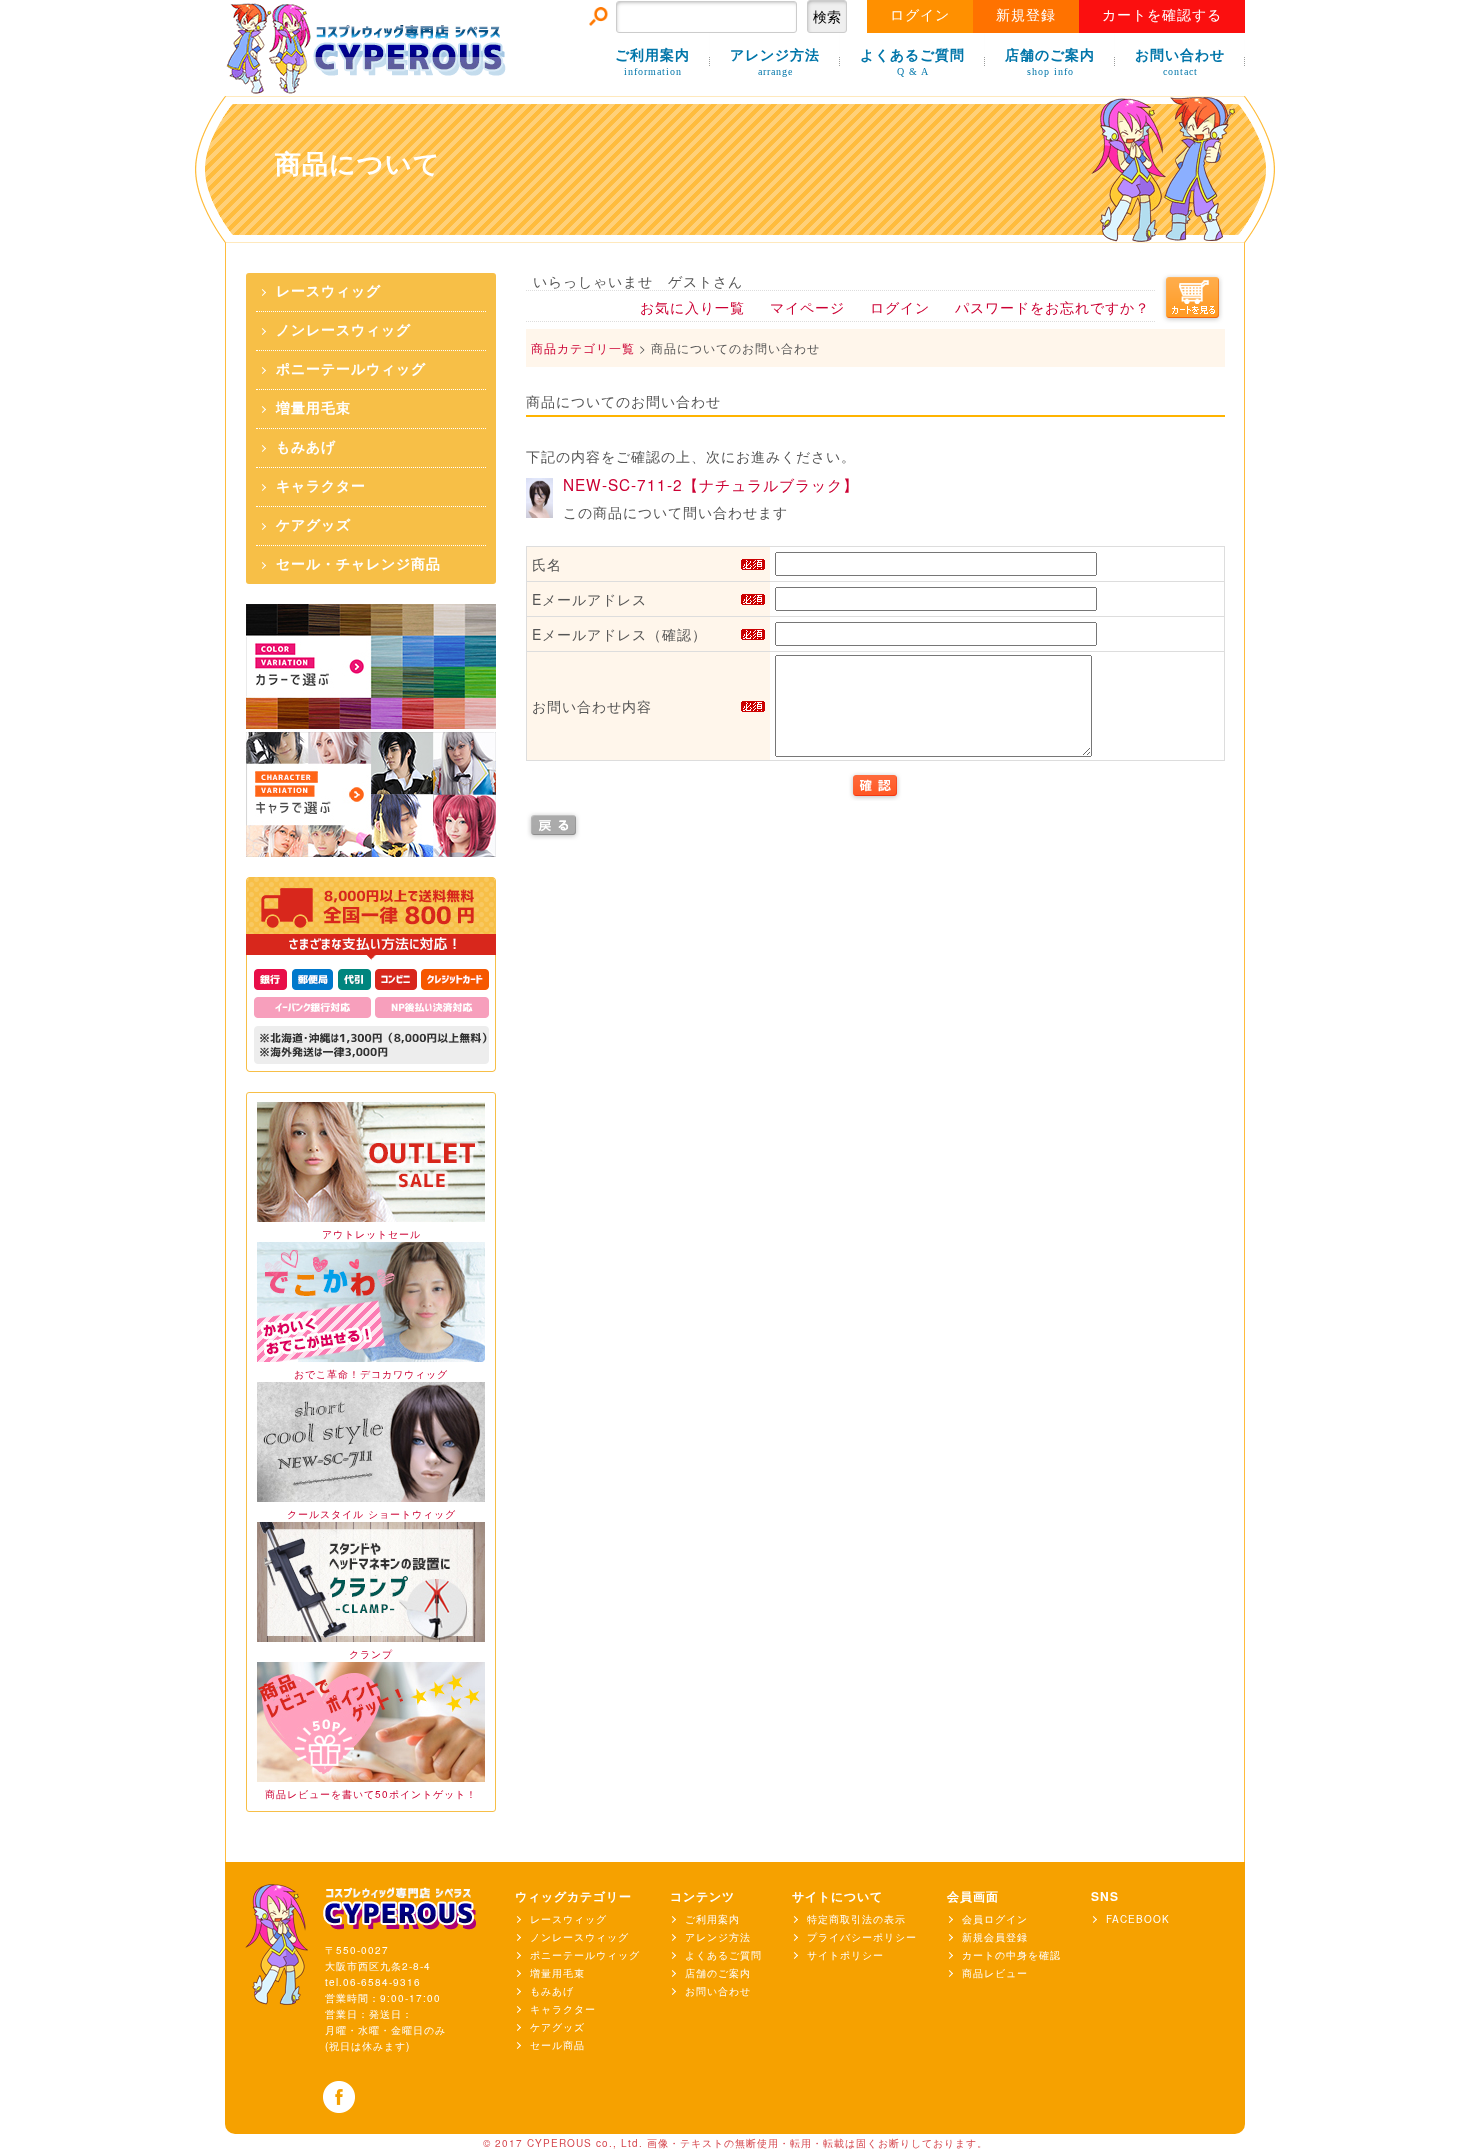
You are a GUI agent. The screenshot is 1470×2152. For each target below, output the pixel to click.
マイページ (807, 307)
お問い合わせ (1180, 62)
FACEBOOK (1138, 1919)
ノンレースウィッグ (343, 330)
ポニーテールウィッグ (351, 369)
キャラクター (321, 486)
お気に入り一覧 (692, 307)
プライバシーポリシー (862, 1937)
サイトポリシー (845, 1955)
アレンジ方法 (775, 62)
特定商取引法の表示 (856, 1919)
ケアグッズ (313, 525)
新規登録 (1026, 15)
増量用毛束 (313, 408)
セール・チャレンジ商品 (358, 564)
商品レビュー (995, 1973)
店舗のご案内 (1050, 62)
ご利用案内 (652, 62)
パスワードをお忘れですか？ (1052, 307)
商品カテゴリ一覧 (583, 347)
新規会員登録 (995, 1937)
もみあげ (306, 447)
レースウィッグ (328, 291)
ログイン (920, 15)
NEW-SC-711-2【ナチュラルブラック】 (711, 484)
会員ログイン (995, 1919)
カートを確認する (1162, 15)
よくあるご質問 (912, 62)
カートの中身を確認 (1011, 1955)
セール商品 (557, 2045)
